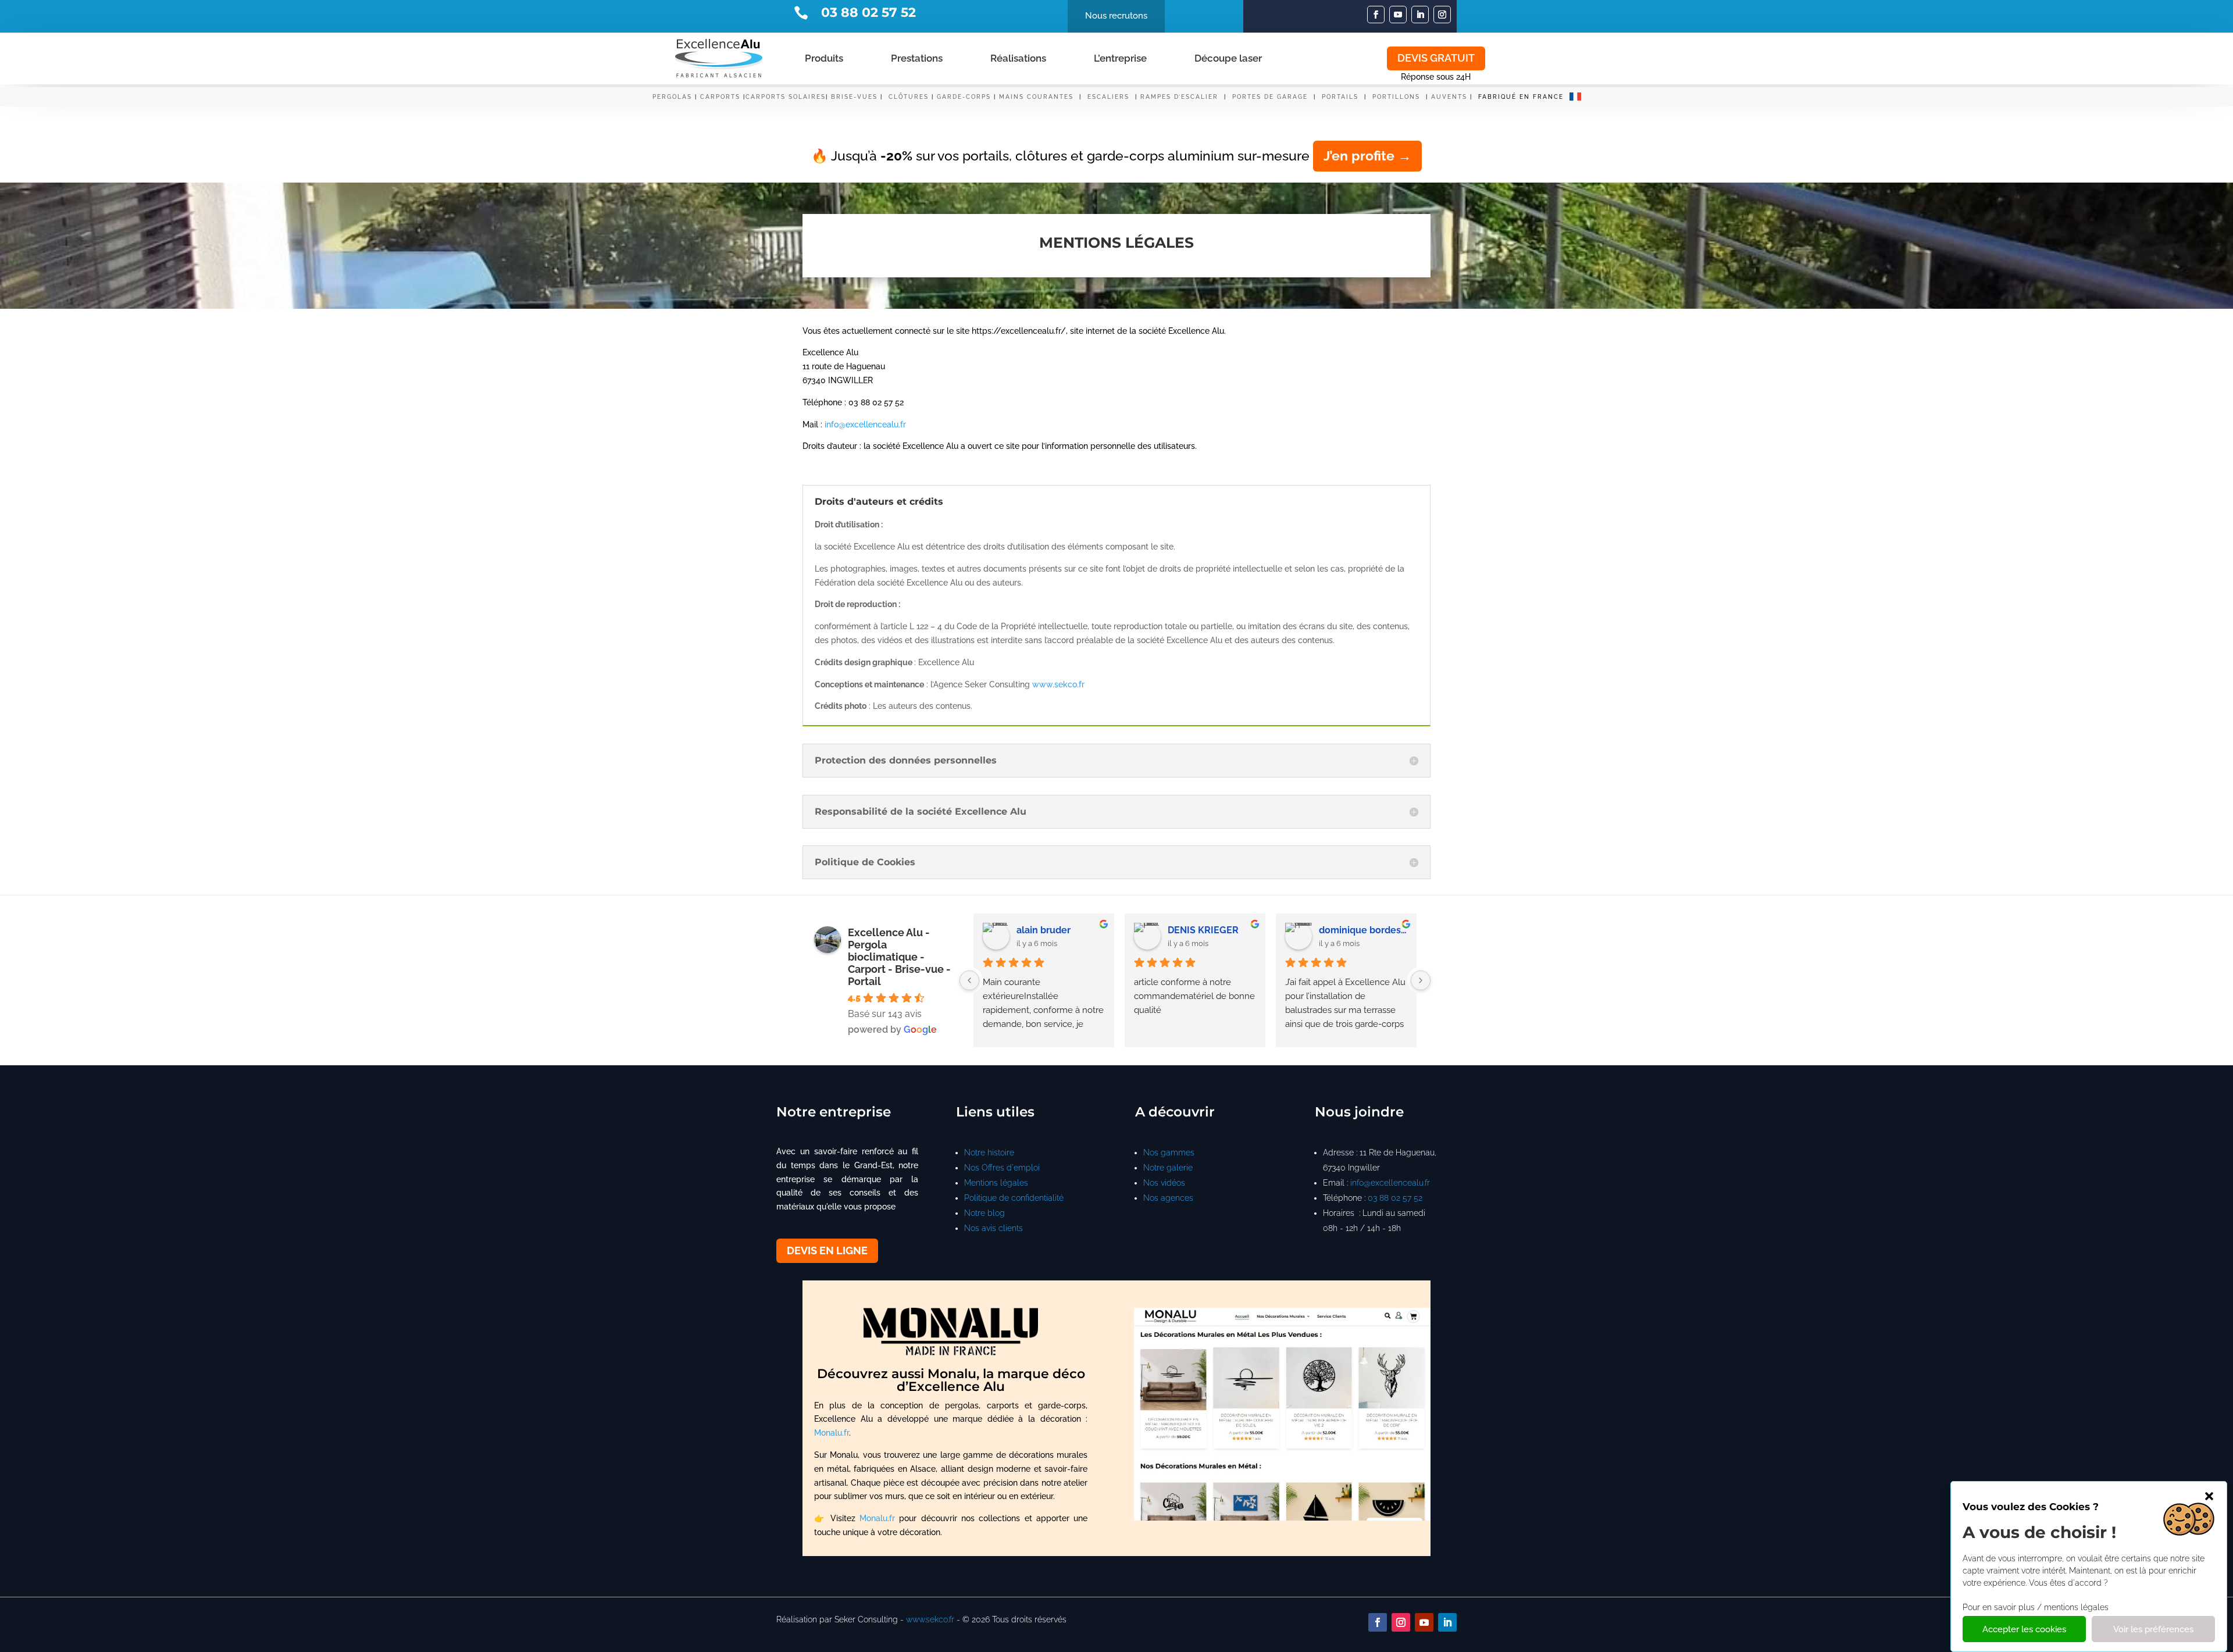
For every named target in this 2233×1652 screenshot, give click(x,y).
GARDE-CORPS (964, 97)
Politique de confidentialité (1014, 1198)
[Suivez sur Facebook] (1376, 15)
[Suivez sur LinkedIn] (1420, 15)
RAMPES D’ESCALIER (1179, 97)
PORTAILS (1342, 97)
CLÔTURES (909, 97)
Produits (824, 58)
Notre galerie (1168, 1168)
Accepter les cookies (2024, 1630)
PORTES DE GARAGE (1270, 97)
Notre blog (984, 1213)
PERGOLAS (672, 97)
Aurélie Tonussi (1051, 930)
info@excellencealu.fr (865, 424)
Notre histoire (989, 1153)
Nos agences (1168, 1198)
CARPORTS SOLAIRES (786, 97)
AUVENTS (1449, 97)
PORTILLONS (1398, 97)
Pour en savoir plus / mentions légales (2036, 1607)
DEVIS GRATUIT (1436, 58)
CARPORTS (720, 97)
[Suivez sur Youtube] (1398, 15)
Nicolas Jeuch (1350, 930)
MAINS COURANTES (1036, 97)
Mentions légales (996, 1183)
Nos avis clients (994, 1228)
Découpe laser (1228, 58)
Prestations (917, 58)
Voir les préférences (2153, 1630)
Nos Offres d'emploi (1002, 1168)
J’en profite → (1367, 156)
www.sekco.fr (1058, 684)
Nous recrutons (1116, 16)
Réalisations (1018, 58)
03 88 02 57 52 (1395, 1198)
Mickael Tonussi (1203, 930)
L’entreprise (1120, 58)
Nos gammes (1169, 1153)
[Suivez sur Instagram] (1442, 15)
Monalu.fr (832, 1433)
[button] (2209, 1496)
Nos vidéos (1164, 1183)
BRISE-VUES (854, 97)
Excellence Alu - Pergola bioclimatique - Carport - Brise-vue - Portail (899, 957)
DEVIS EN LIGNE (827, 1250)
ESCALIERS (1110, 97)
